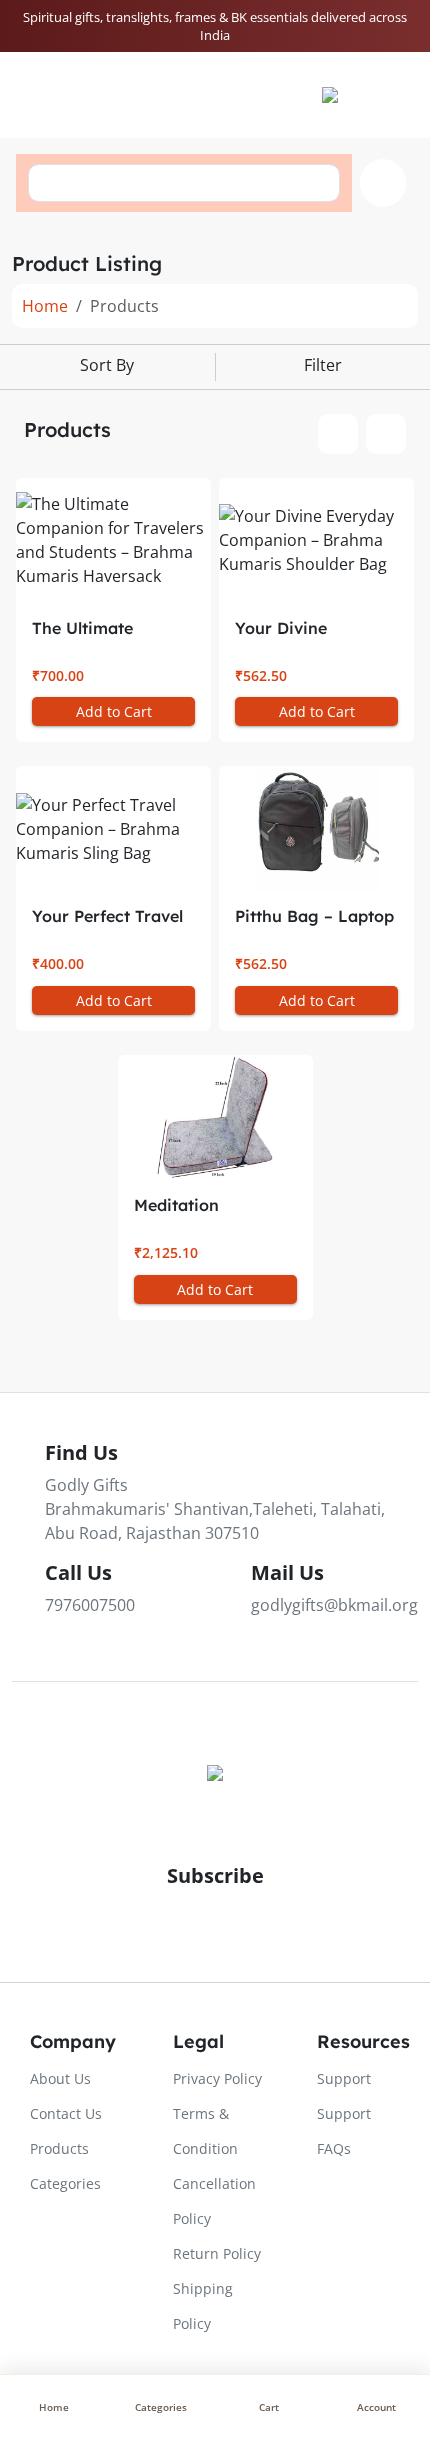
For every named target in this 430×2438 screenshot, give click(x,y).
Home (45, 306)
